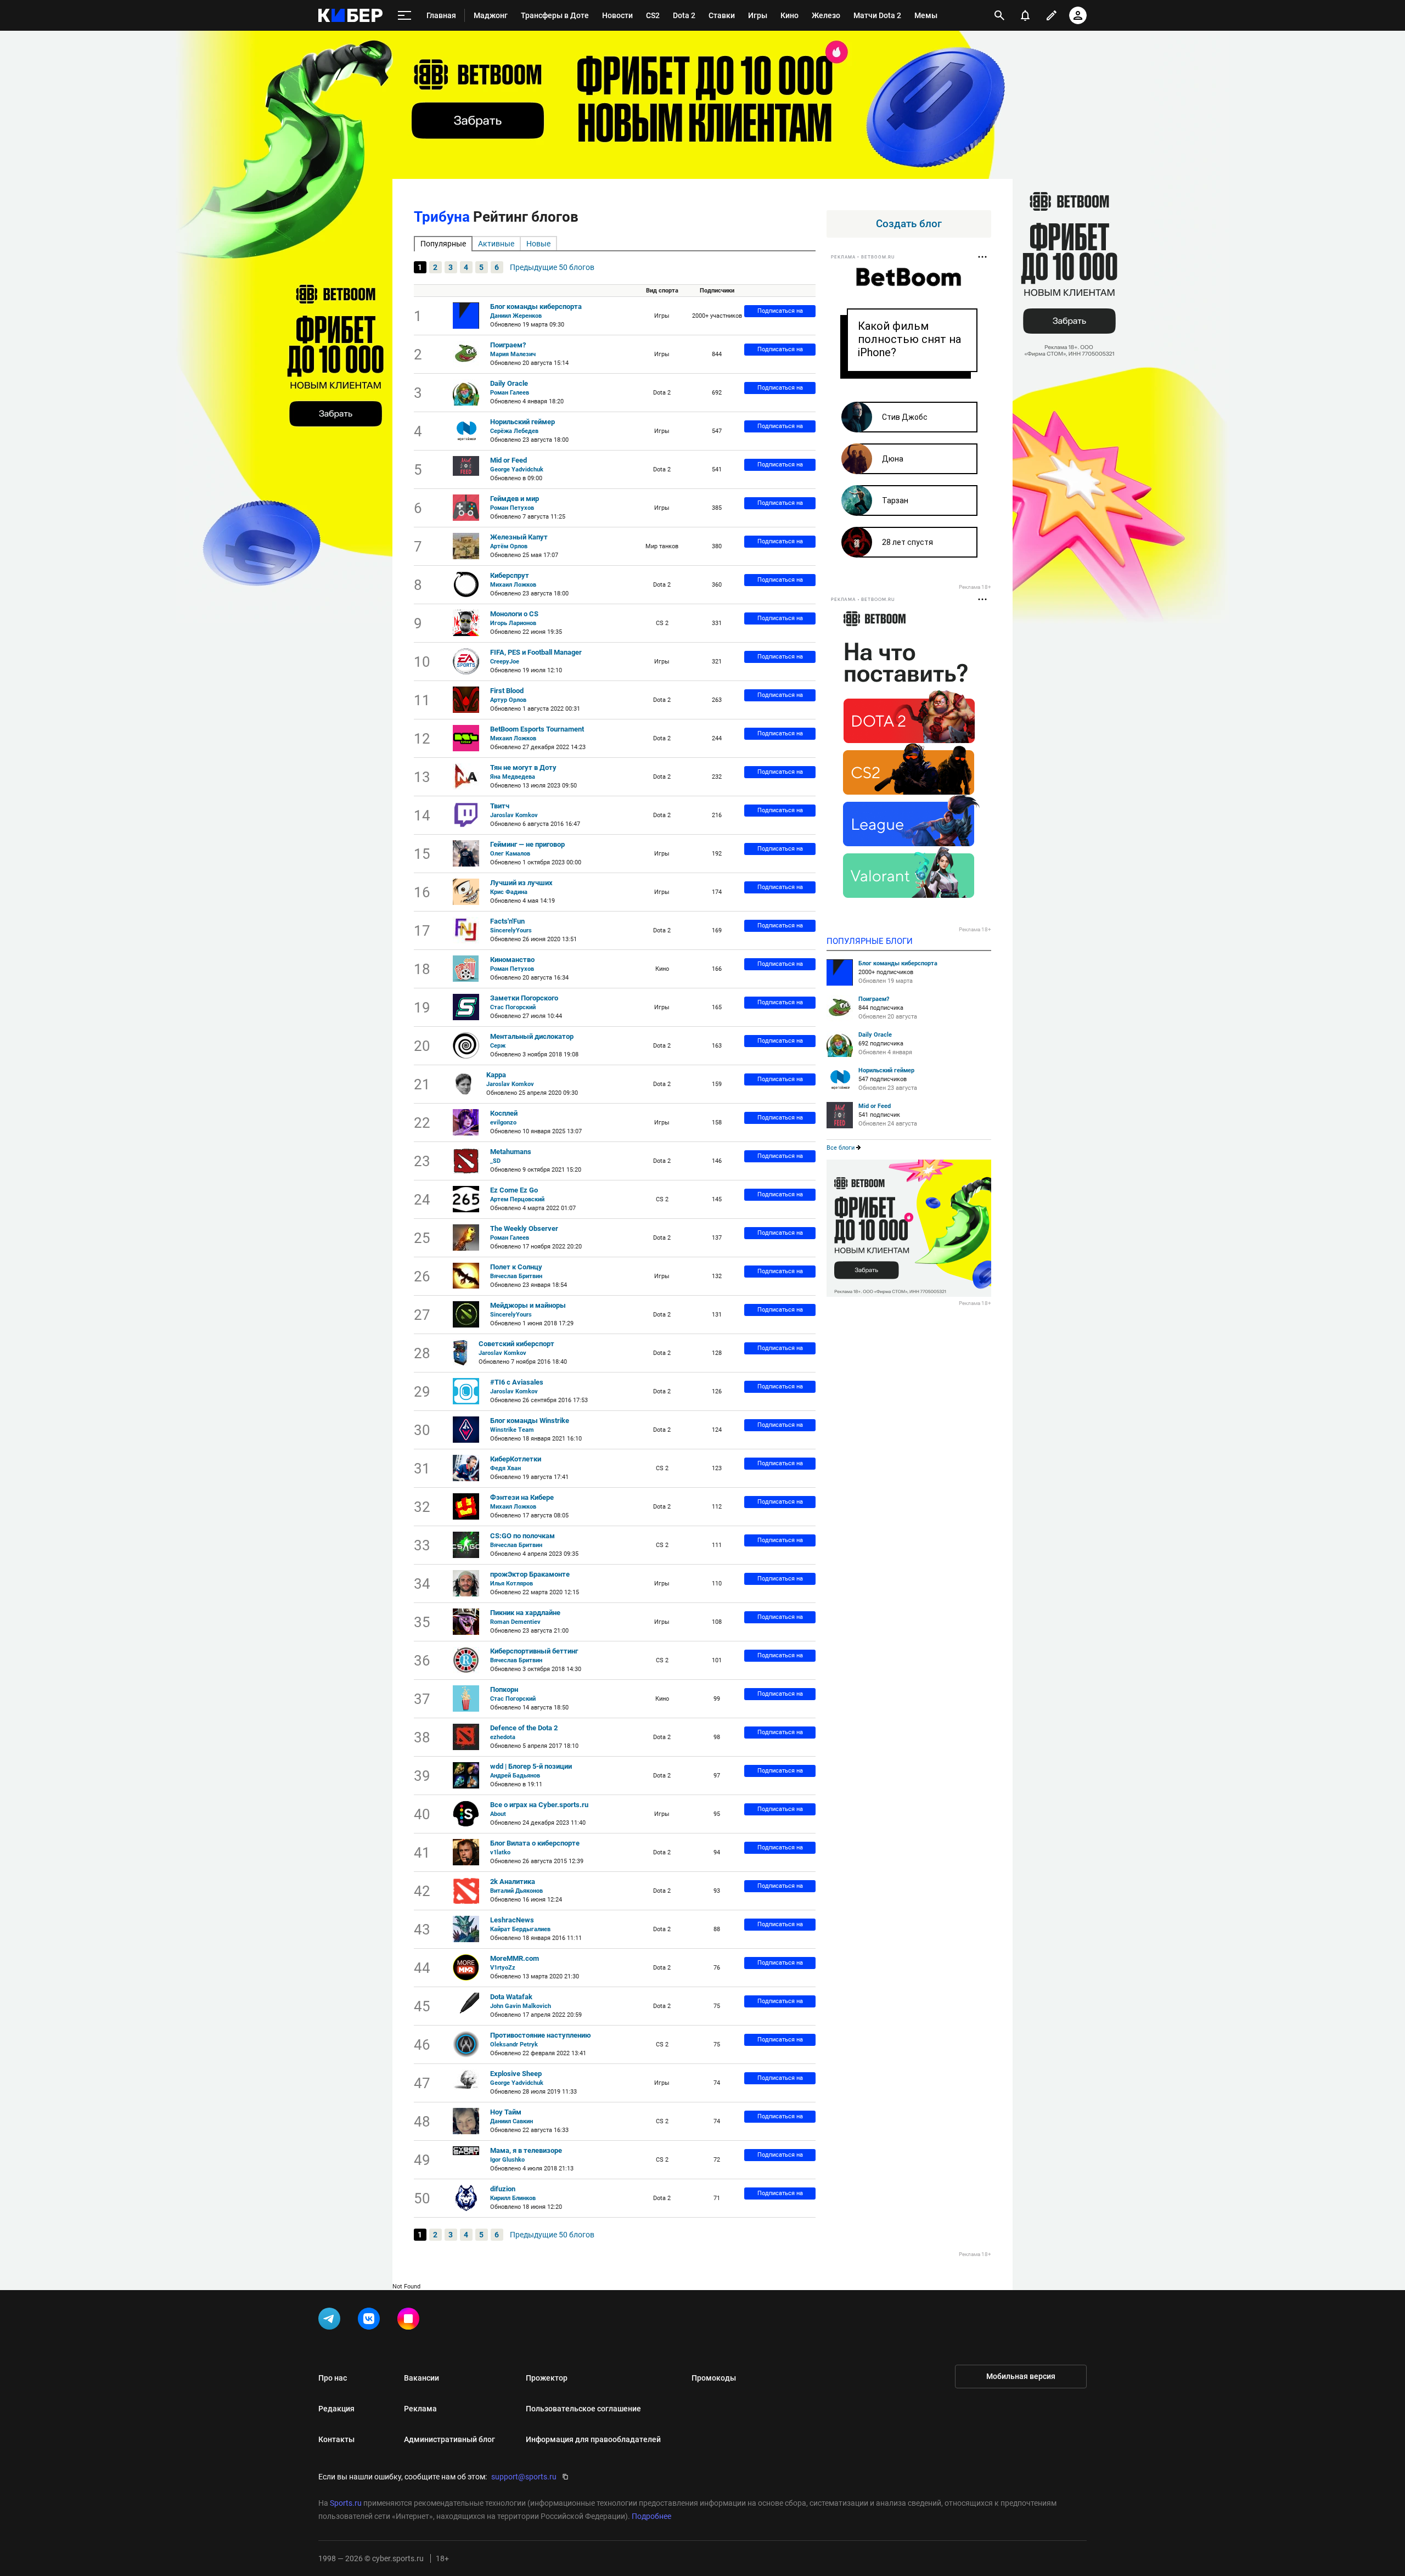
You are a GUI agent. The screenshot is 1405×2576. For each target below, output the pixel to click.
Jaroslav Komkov (514, 815)
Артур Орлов (508, 700)
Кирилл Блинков (513, 2198)
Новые (538, 244)
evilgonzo (503, 1123)
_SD (495, 1161)
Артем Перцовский (517, 1199)
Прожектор (547, 2378)
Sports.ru (346, 2503)
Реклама (420, 2409)
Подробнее (651, 2516)
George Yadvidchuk (517, 469)
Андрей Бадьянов (515, 1776)
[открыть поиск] (999, 15)
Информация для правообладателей (593, 2439)
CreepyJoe (505, 662)
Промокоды (714, 2378)
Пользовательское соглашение (583, 2409)
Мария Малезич (513, 354)
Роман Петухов (512, 508)
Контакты (336, 2439)
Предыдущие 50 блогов (552, 267)
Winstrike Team (512, 1430)
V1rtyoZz (503, 1968)
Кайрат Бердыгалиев (520, 1929)
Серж (498, 1046)
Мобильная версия (1021, 2376)
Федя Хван (505, 1468)
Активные (496, 244)
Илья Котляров (512, 1584)
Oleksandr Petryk (514, 2045)
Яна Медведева (513, 777)
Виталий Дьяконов (516, 1891)
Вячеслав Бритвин (516, 1276)
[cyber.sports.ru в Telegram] (331, 2321)
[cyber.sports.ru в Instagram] (411, 2321)
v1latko (500, 1852)
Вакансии (421, 2378)
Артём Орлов (509, 546)
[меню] (404, 16)
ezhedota (503, 1737)
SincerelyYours (511, 930)
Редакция (336, 2409)
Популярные (443, 244)
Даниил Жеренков (516, 316)
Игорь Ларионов (513, 623)
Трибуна (442, 217)
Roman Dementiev (515, 1622)
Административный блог (449, 2439)
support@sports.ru (524, 2477)
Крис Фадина (509, 892)
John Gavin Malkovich (521, 2006)
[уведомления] (1025, 15)
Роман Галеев (510, 393)
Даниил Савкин (512, 2121)
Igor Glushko (507, 2160)
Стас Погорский (513, 1007)
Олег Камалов (510, 854)
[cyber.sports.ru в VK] (371, 2321)
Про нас (333, 2378)
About (498, 1814)
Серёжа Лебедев (514, 431)
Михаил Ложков (513, 585)
